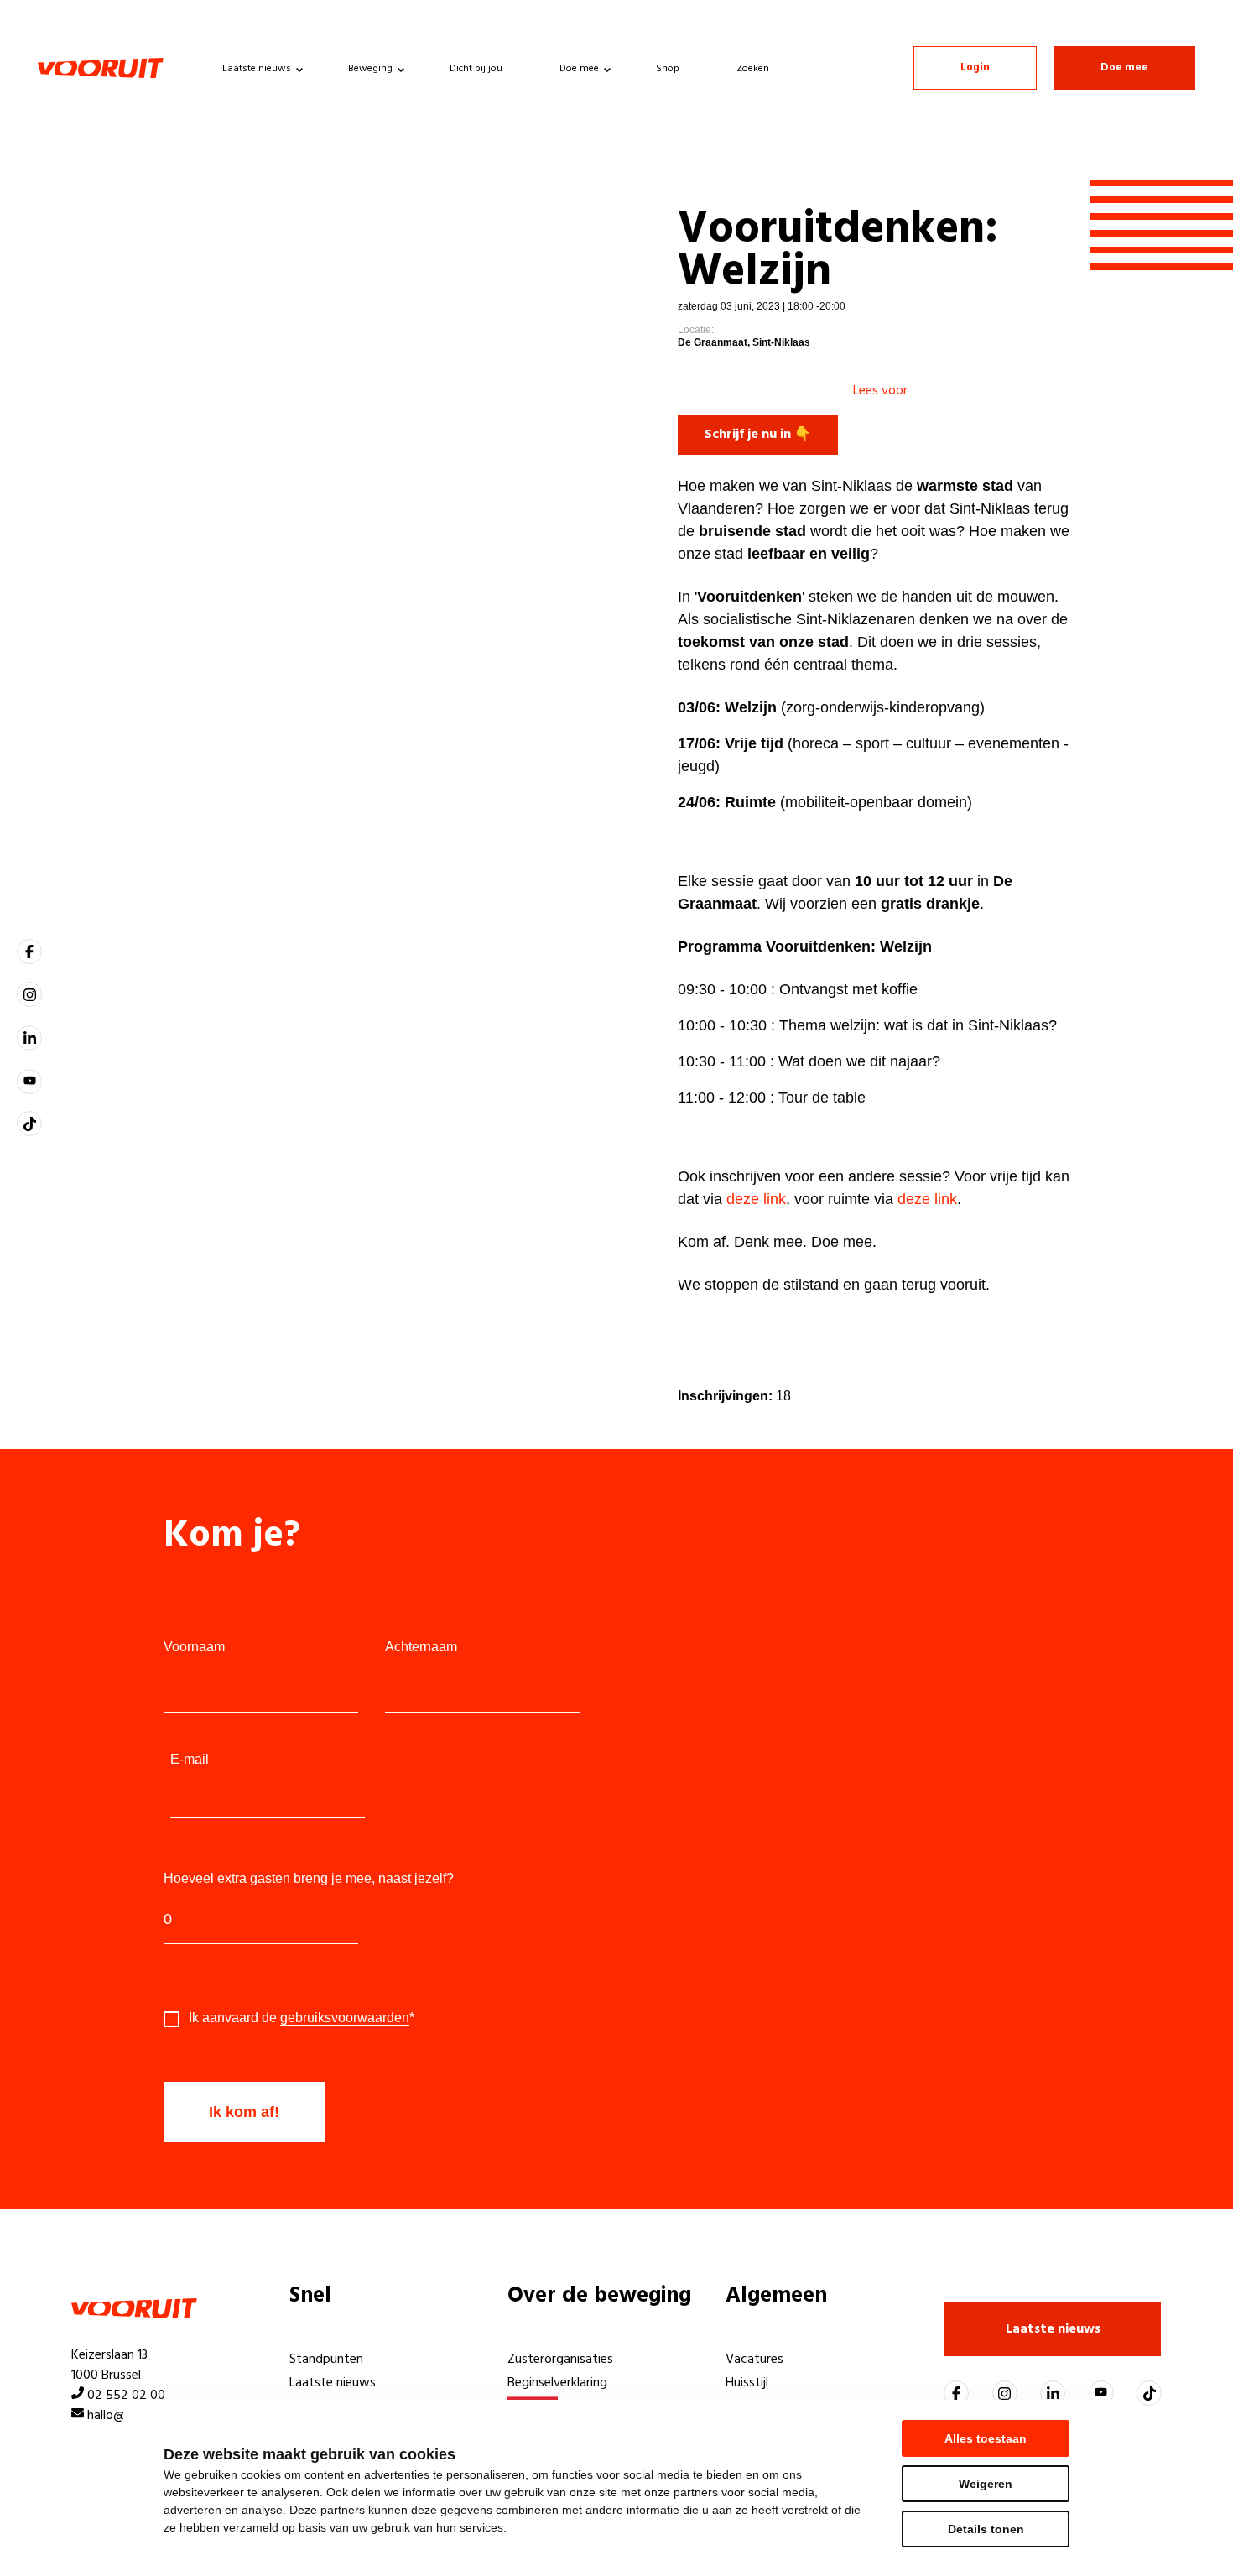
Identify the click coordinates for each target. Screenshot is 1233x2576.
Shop (668, 69)
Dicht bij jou (476, 69)
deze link (756, 1199)
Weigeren (986, 2484)
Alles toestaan (986, 2438)
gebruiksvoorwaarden (345, 2018)
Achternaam (421, 1647)
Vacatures (754, 2360)
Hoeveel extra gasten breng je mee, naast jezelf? (309, 1879)
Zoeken (753, 69)
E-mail (190, 1760)
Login (975, 68)
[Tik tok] (29, 1124)
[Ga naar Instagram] (29, 994)
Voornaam (194, 1647)
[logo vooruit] (101, 68)
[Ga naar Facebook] (29, 952)
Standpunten (326, 2360)
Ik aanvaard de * (302, 2018)
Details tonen (986, 2529)
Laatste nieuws (257, 69)
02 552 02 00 (126, 2396)
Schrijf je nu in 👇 (758, 435)
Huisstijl (747, 2383)
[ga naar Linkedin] (29, 1038)
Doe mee (579, 69)
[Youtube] (29, 1082)
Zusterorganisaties (560, 2360)
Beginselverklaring (557, 2383)
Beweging (370, 69)
